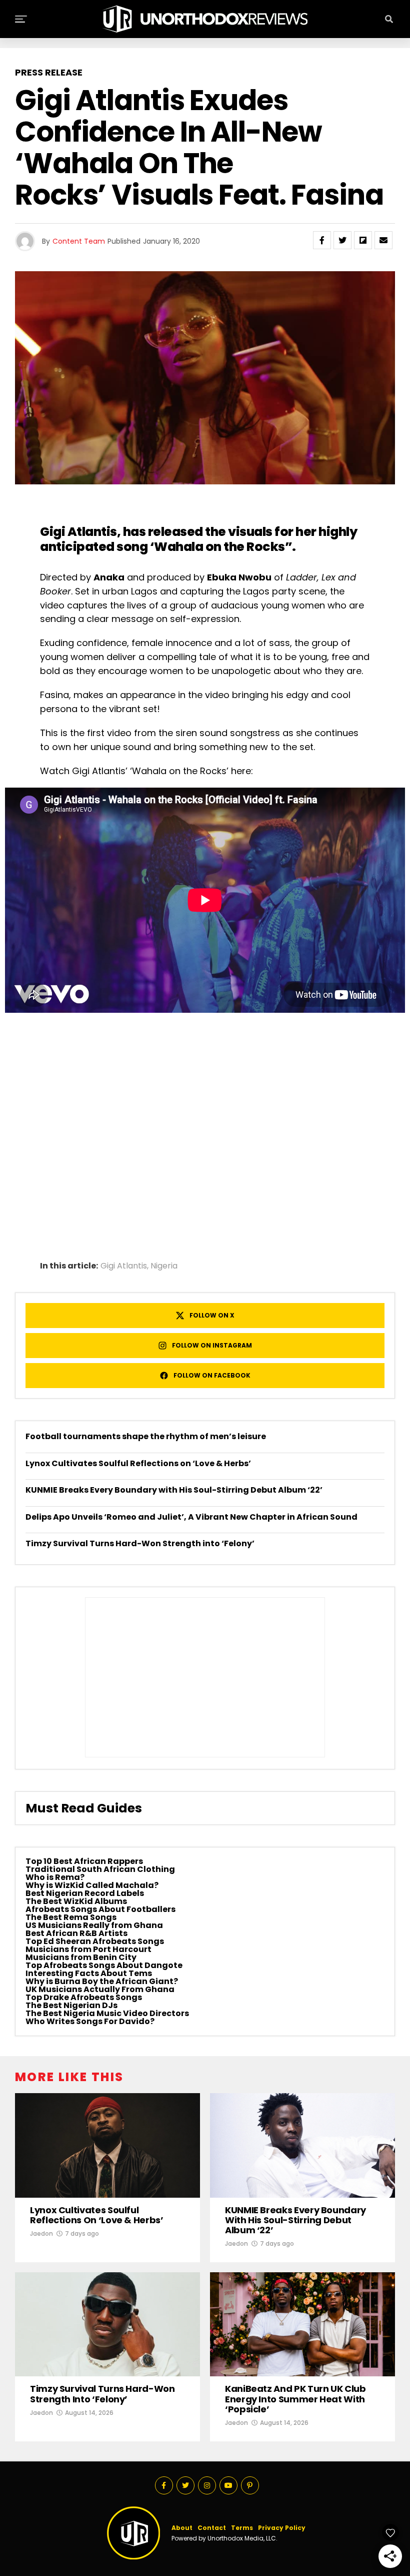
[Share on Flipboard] (363, 240)
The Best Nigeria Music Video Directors (107, 2013)
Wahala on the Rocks (219, 547)
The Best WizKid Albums (76, 1901)
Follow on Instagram (212, 1345)
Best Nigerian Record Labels (85, 1893)
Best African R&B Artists (76, 1933)
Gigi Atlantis (78, 532)
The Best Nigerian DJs (71, 2005)
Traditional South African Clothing (100, 1869)
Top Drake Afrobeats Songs (84, 1997)
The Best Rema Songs (71, 1917)
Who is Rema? (55, 1877)
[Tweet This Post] (342, 240)
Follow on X (212, 1315)
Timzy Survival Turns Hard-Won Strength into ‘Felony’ (140, 1543)
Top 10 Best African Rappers (84, 1861)
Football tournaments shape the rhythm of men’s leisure (146, 1436)
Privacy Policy (282, 2528)
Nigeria (164, 1266)
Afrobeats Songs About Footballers (100, 1909)
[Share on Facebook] (322, 240)
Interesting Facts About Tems (89, 1973)
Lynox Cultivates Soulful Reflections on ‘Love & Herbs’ (138, 1463)
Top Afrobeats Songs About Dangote (104, 1965)
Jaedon (41, 2233)
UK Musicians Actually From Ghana (100, 1989)
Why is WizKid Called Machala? (92, 1885)
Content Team (79, 241)
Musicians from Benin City (81, 1957)
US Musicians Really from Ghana (94, 1925)
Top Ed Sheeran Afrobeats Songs (95, 1941)
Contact (212, 2528)
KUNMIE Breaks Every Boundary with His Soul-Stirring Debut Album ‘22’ (174, 1490)
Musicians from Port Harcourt (88, 1949)
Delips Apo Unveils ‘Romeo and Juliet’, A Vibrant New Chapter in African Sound (191, 1517)
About (182, 2528)
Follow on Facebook (212, 1375)
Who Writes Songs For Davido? (90, 2021)
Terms (242, 2528)
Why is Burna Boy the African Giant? (102, 1981)
